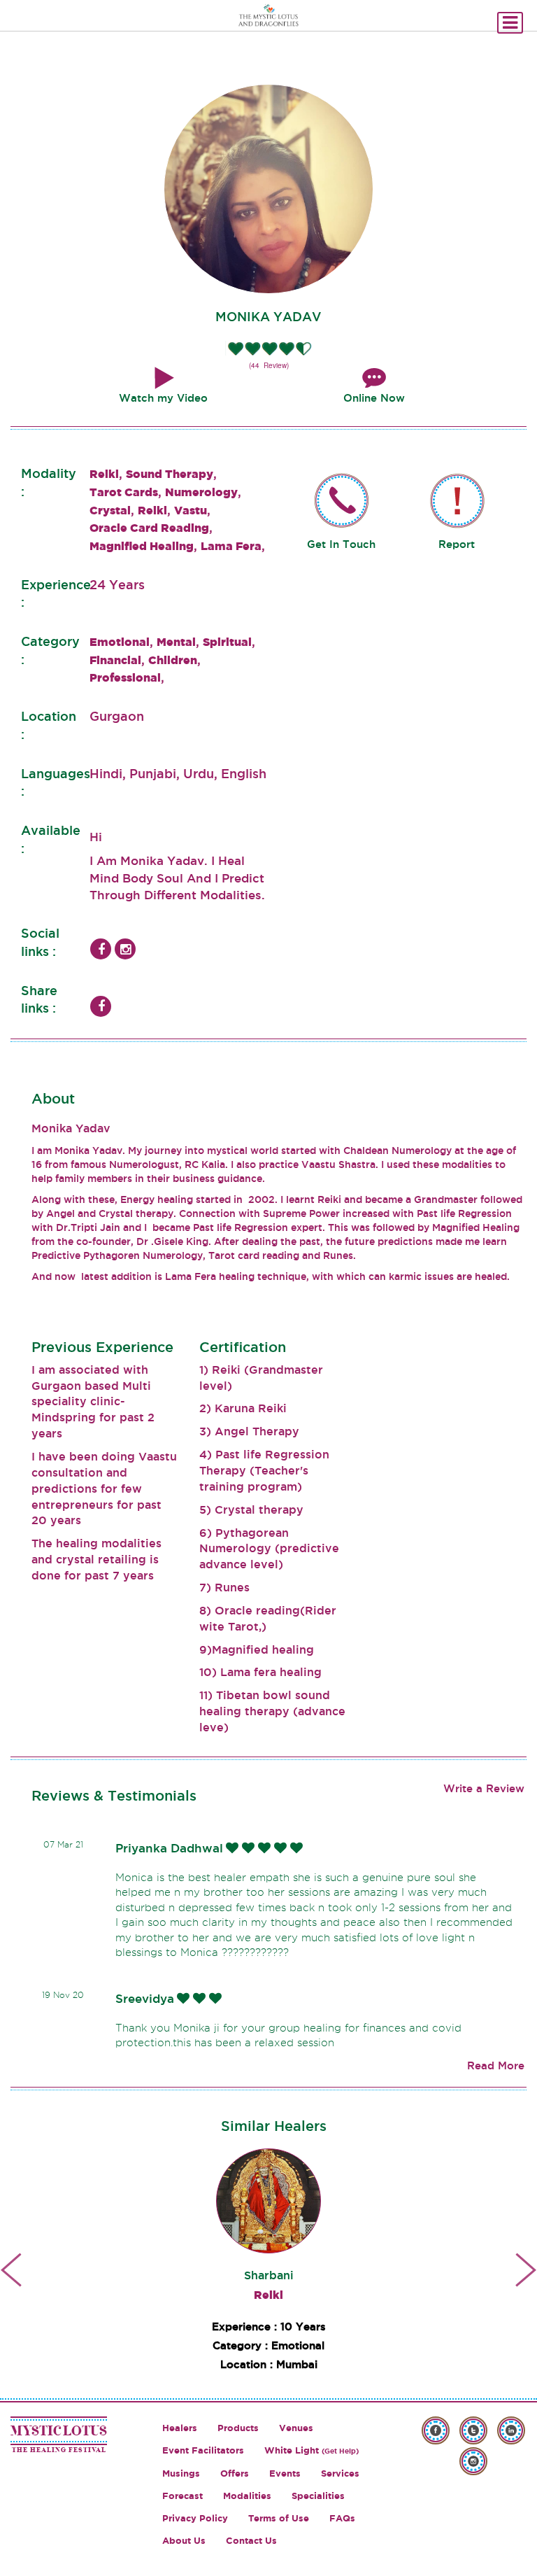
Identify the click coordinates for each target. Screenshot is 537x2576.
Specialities (318, 2496)
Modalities (247, 2496)
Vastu (191, 510)
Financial (115, 660)
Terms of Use (279, 2518)
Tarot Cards (124, 492)
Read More (496, 2065)
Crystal (110, 510)
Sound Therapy (170, 474)
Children (173, 660)
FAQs (342, 2518)
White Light (312, 2450)
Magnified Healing (142, 546)
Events (285, 2473)
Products (238, 2428)
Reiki (104, 474)
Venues (296, 2428)
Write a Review (484, 1788)
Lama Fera (231, 546)
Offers (235, 2473)
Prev (11, 2269)
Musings (181, 2473)
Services (340, 2473)
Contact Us (251, 2541)
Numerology (201, 492)
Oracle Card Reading (149, 528)
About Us (184, 2541)
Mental (176, 642)
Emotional (120, 642)
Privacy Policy (195, 2518)
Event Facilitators (203, 2450)
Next (526, 2269)
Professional (125, 677)
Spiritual (227, 642)
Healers (180, 2428)
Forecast (182, 2496)
